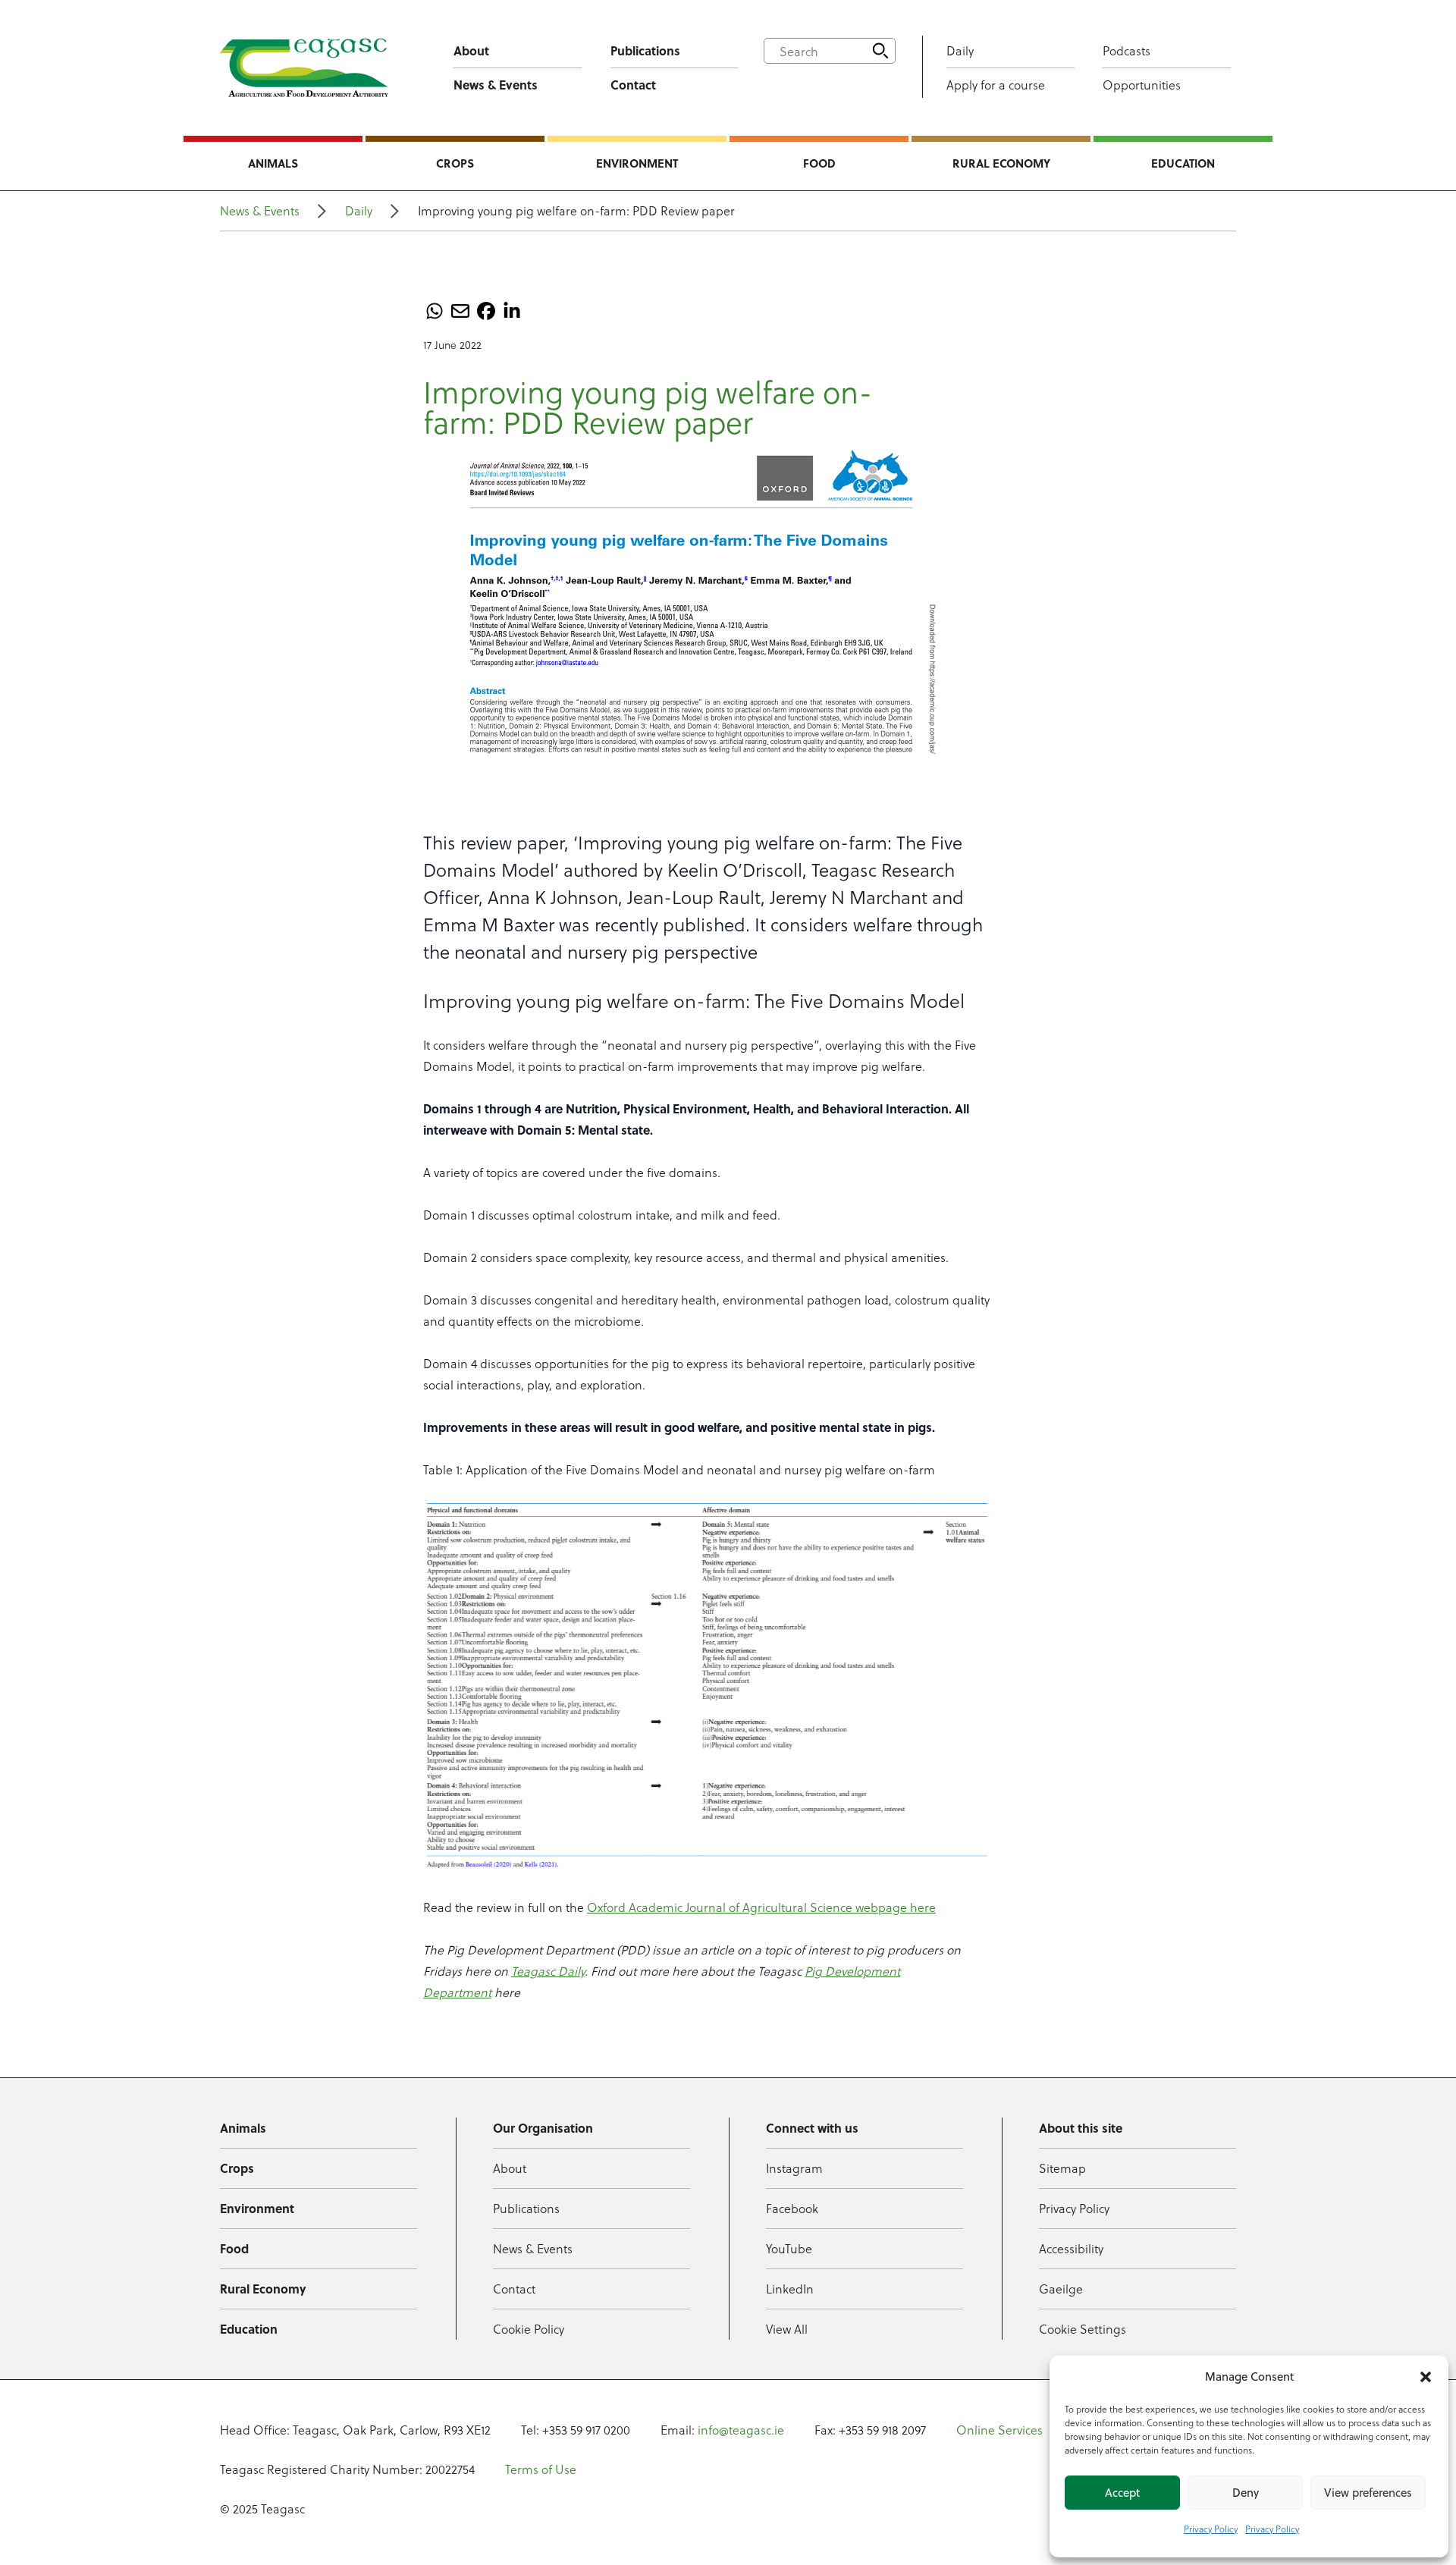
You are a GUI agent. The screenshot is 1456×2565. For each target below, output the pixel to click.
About (471, 50)
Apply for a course (996, 85)
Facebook (792, 2208)
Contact (633, 85)
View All (787, 2329)
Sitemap (1062, 2168)
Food (819, 163)
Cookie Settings (1083, 2329)
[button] (1426, 2377)
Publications (645, 50)
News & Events (496, 85)
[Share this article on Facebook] (486, 311)
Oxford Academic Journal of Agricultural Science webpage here (761, 1907)
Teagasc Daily (548, 1971)
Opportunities (1142, 85)
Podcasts (1127, 50)
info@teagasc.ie (741, 2430)
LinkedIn (790, 2289)
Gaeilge (1061, 2289)
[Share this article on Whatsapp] (435, 311)
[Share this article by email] (460, 311)
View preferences (1368, 2493)
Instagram (794, 2168)
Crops (455, 163)
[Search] (880, 51)
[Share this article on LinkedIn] (512, 311)
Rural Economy (1001, 163)
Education (1183, 163)
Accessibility (1071, 2248)
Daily (960, 50)
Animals (273, 163)
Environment (637, 163)
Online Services (999, 2430)
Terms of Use (541, 2469)
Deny (1246, 2493)
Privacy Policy (1211, 2529)
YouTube (789, 2248)
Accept (1122, 2493)
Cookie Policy (529, 2329)
